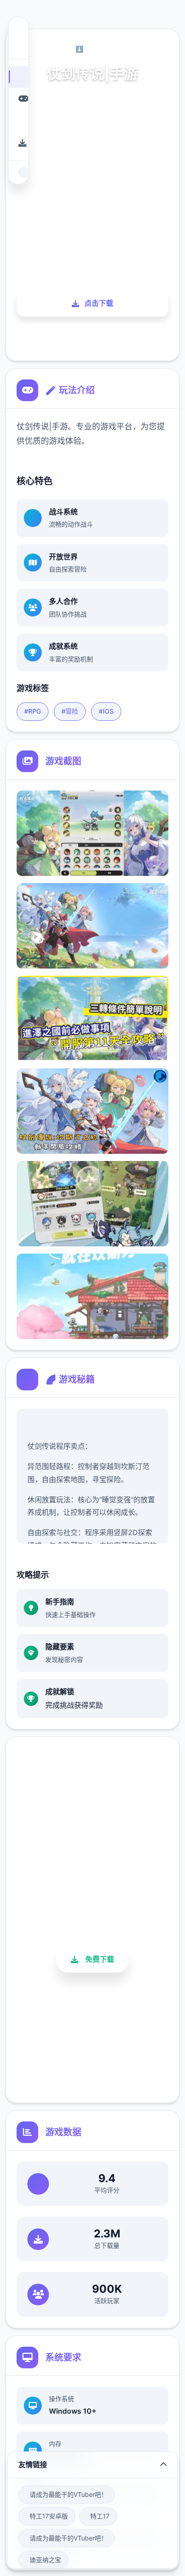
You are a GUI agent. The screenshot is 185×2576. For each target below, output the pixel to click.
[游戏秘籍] (18, 121)
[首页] (18, 77)
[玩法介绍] (18, 99)
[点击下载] (18, 143)
